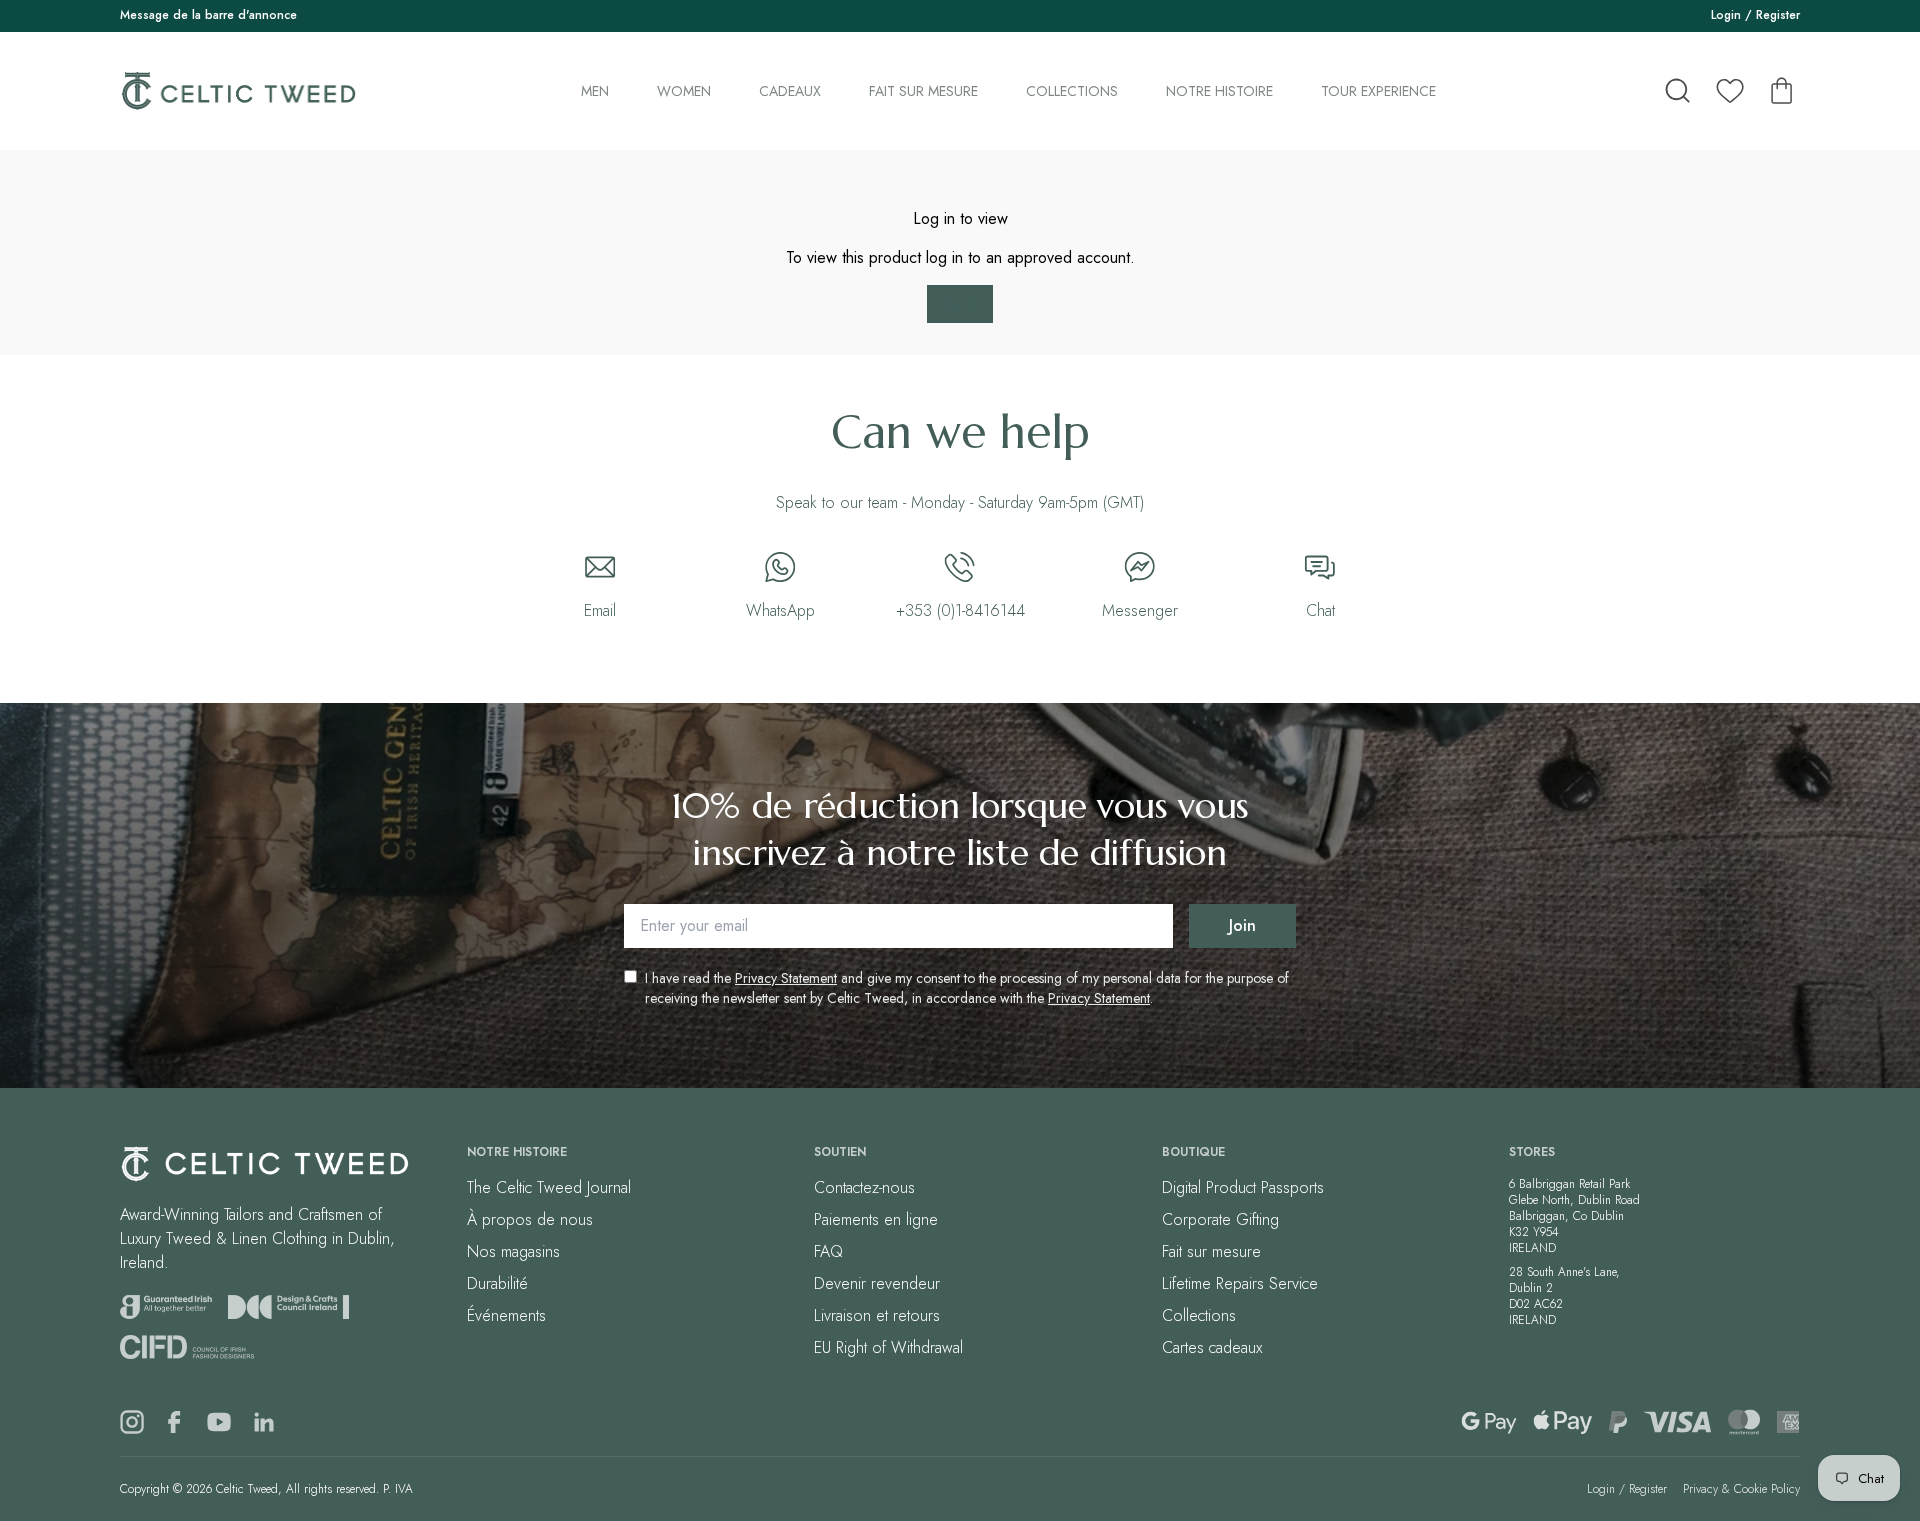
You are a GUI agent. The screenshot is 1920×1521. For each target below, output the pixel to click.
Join (1242, 925)
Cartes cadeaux (1212, 1347)
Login (1726, 15)
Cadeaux (790, 91)
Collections (1072, 91)
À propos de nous (530, 1219)
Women (684, 91)
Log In (960, 303)
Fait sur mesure (923, 91)
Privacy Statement (786, 978)
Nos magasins (513, 1251)
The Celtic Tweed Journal (549, 1187)
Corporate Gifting (1220, 1219)
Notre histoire (1219, 91)
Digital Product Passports (1243, 1187)
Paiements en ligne (876, 1219)
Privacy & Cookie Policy (1741, 1489)
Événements (506, 1315)
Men (595, 91)
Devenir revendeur (877, 1283)
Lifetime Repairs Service (1240, 1283)
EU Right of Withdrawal (888, 1347)
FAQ (828, 1251)
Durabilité (497, 1283)
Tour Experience (1378, 91)
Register (1778, 15)
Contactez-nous (864, 1187)
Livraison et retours (877, 1315)
